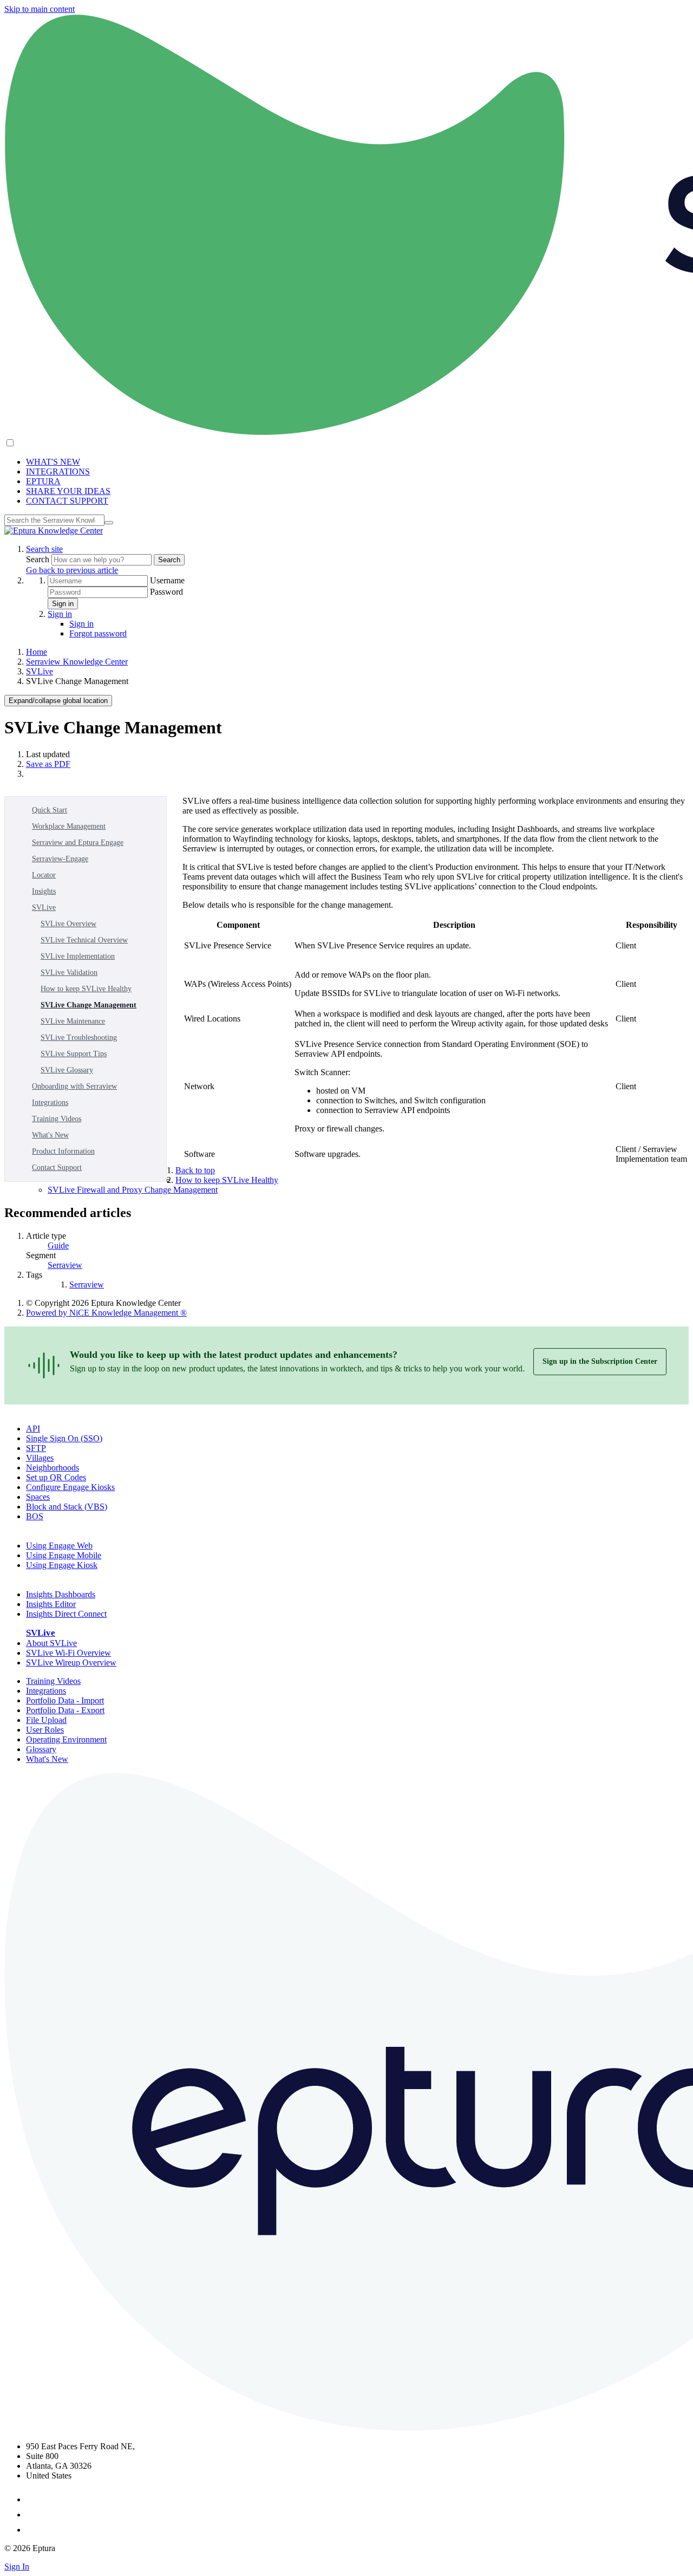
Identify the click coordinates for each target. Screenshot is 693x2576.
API (33, 1429)
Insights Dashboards (61, 1594)
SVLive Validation (69, 972)
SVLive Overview (68, 924)
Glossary (41, 1749)
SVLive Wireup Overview (71, 1663)
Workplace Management (69, 826)
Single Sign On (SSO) (64, 1438)
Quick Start (50, 810)
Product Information (63, 1151)
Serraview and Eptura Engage (78, 843)
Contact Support (57, 1167)
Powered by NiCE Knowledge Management (106, 1313)
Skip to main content (40, 9)
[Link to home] (54, 531)
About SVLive (51, 1643)
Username (167, 580)
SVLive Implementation (78, 956)
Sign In (17, 2567)
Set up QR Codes (56, 1477)
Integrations (50, 1102)
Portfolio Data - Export (65, 1710)
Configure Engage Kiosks (70, 1487)
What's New (50, 1135)
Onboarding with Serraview (74, 1086)
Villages (40, 1458)
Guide (58, 1245)
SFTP (36, 1448)
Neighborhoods (53, 1468)
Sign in (63, 604)
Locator (44, 875)
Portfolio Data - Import (65, 1700)
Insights (44, 891)
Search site (44, 549)
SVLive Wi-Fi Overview (68, 1653)
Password (166, 592)
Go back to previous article (72, 570)
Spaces (38, 1497)
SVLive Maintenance (73, 1021)
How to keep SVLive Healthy (86, 989)
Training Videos (57, 1119)
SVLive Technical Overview (84, 940)
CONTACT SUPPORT (67, 501)
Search (39, 559)
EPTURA (43, 481)
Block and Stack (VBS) (67, 1507)
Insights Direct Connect (66, 1614)
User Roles (45, 1730)
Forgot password (98, 633)
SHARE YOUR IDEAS (68, 491)
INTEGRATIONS (58, 471)
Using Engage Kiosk (62, 1565)
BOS (35, 1516)
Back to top (195, 1170)
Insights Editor (51, 1604)
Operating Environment (66, 1739)
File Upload (46, 1720)
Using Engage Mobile (64, 1555)
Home (37, 652)
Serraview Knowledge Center (77, 662)
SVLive (40, 671)
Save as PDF (48, 764)
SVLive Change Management (89, 1005)
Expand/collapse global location (58, 701)
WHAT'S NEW (53, 462)
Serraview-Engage (60, 859)
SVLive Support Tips (74, 1054)
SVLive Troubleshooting (79, 1037)
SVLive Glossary (67, 1070)
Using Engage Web (59, 1546)
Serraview (65, 1265)
